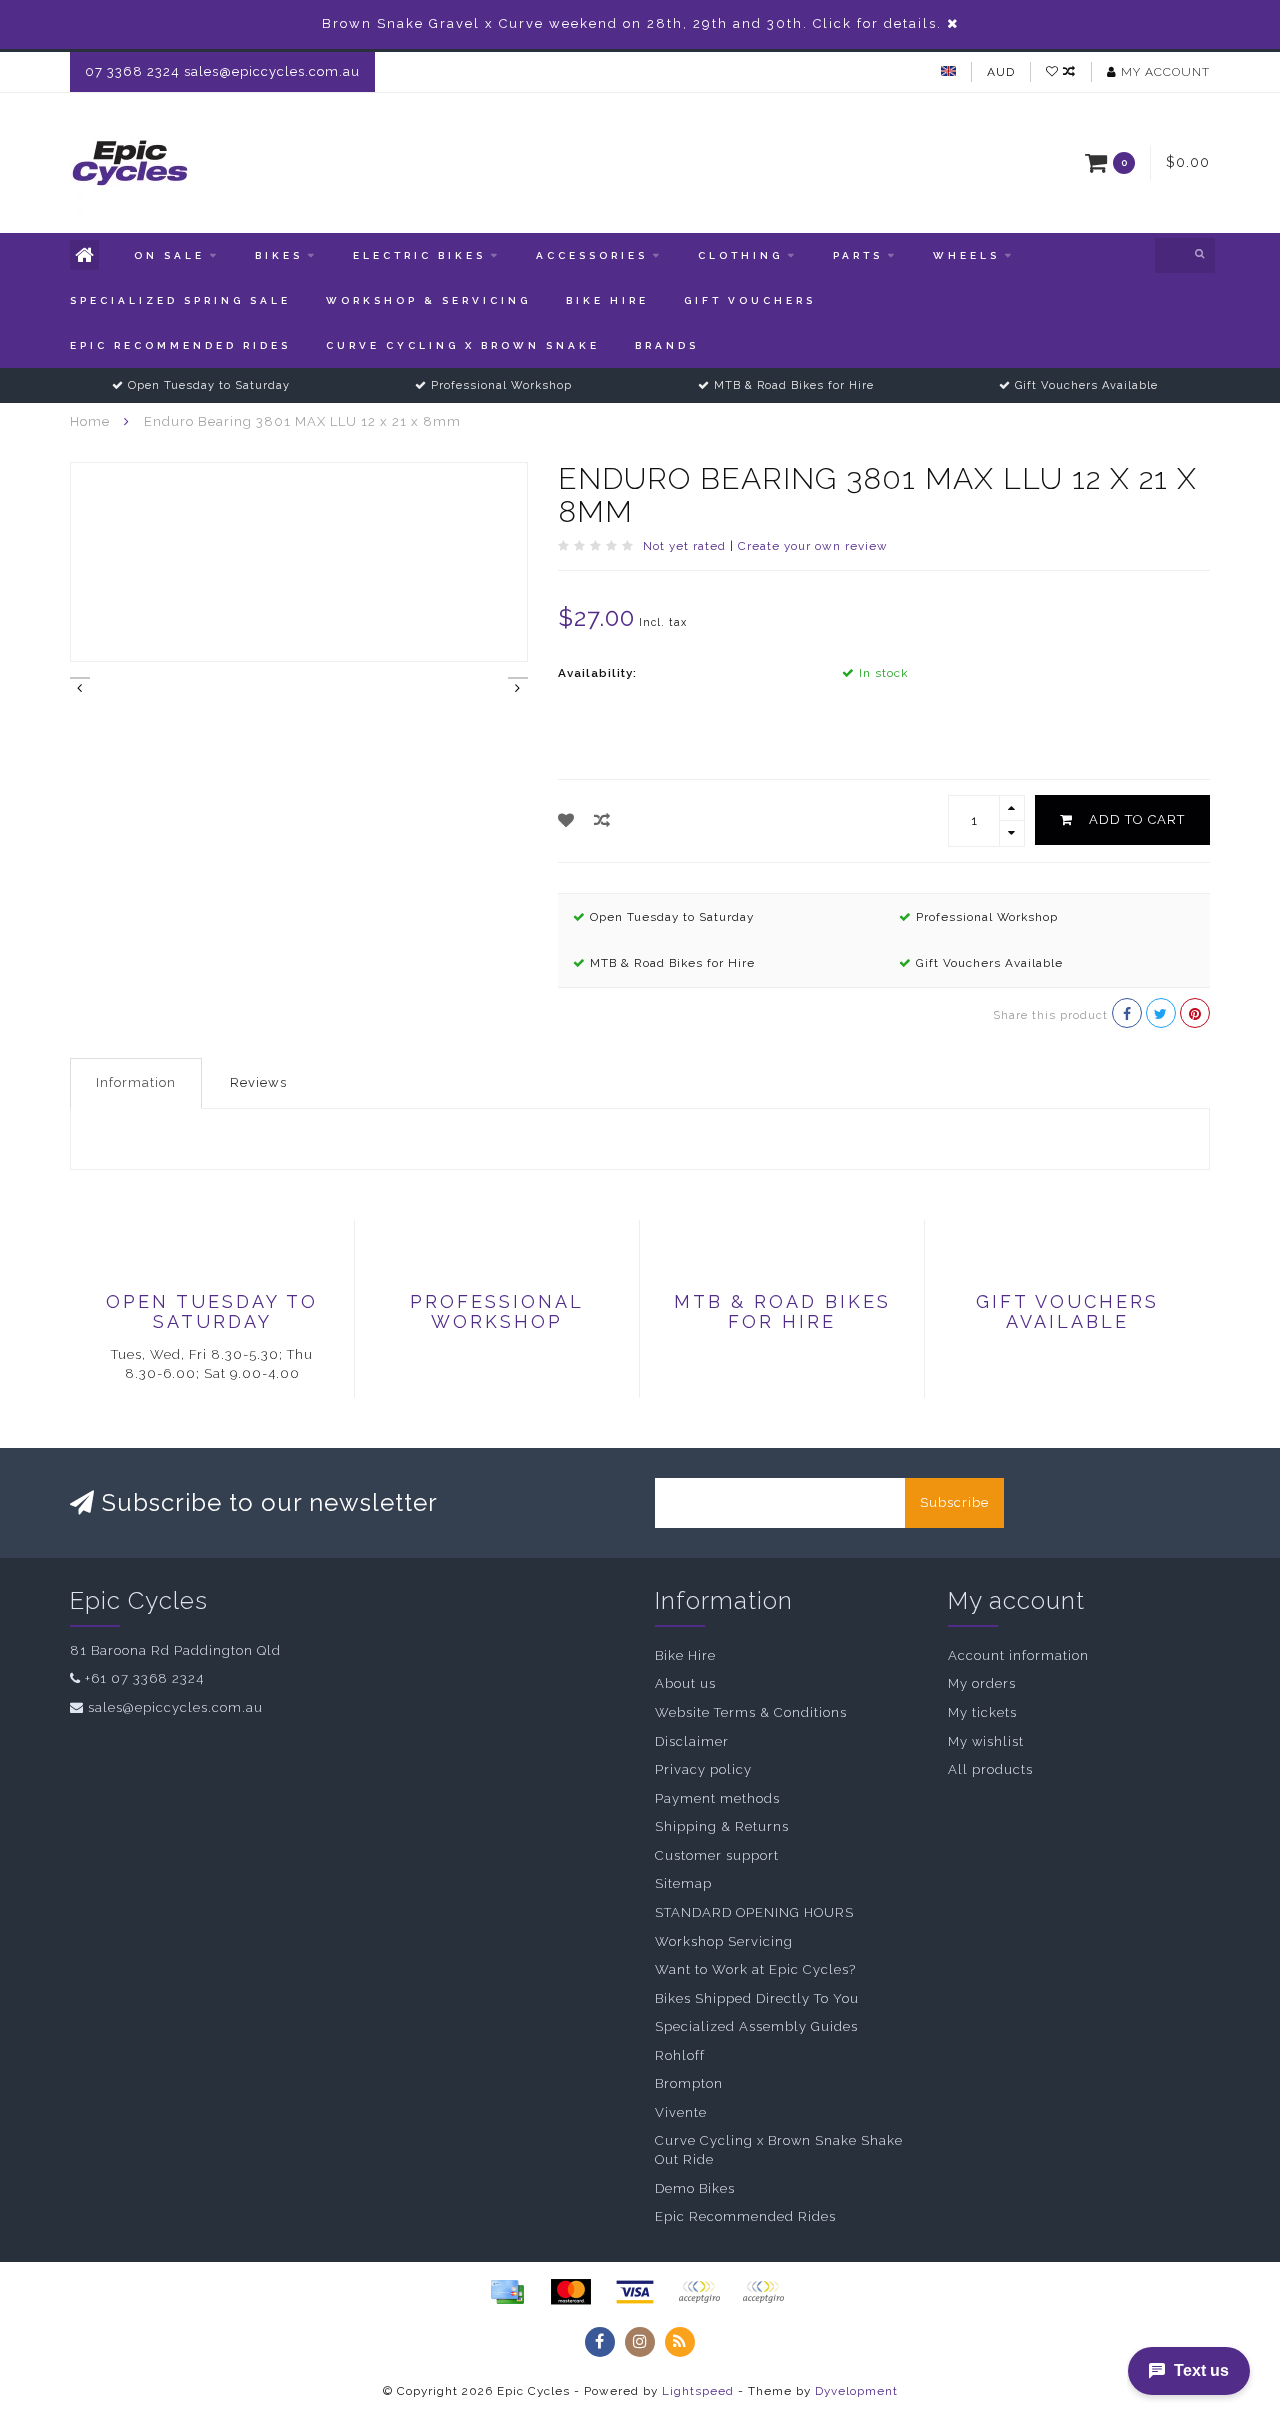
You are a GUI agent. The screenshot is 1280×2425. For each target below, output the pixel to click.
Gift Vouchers (750, 300)
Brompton (689, 2083)
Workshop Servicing (724, 1941)
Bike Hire (607, 300)
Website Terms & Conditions (751, 1712)
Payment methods (717, 1798)
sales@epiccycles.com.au (175, 1707)
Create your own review (813, 546)
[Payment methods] (507, 2292)
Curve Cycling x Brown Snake (463, 345)
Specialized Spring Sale (180, 300)
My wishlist (986, 1741)
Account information (1018, 1655)
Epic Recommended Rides (180, 345)
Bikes (279, 255)
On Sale (169, 255)
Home (90, 421)
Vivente (681, 2112)
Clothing (740, 255)
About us (685, 1683)
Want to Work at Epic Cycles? (755, 1969)
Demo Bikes (695, 2188)
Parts (858, 255)
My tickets (982, 1712)
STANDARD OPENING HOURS (754, 1912)
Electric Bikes (419, 255)
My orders (982, 1683)
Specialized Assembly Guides (756, 2026)
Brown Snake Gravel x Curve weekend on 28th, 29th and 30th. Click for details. (632, 23)
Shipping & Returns (722, 1826)
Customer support (717, 1855)
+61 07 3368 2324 (144, 1678)
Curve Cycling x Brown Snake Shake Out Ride (779, 2150)
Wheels (966, 255)
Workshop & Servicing (428, 300)
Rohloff (680, 2055)
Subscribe (954, 1502)
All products (990, 1769)
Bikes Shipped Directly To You (757, 1998)
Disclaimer (692, 1741)
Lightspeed (698, 2391)
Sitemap (683, 1883)
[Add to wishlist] (566, 820)
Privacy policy (703, 1769)
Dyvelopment (856, 2391)
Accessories (592, 255)
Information (136, 1082)
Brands (667, 345)
